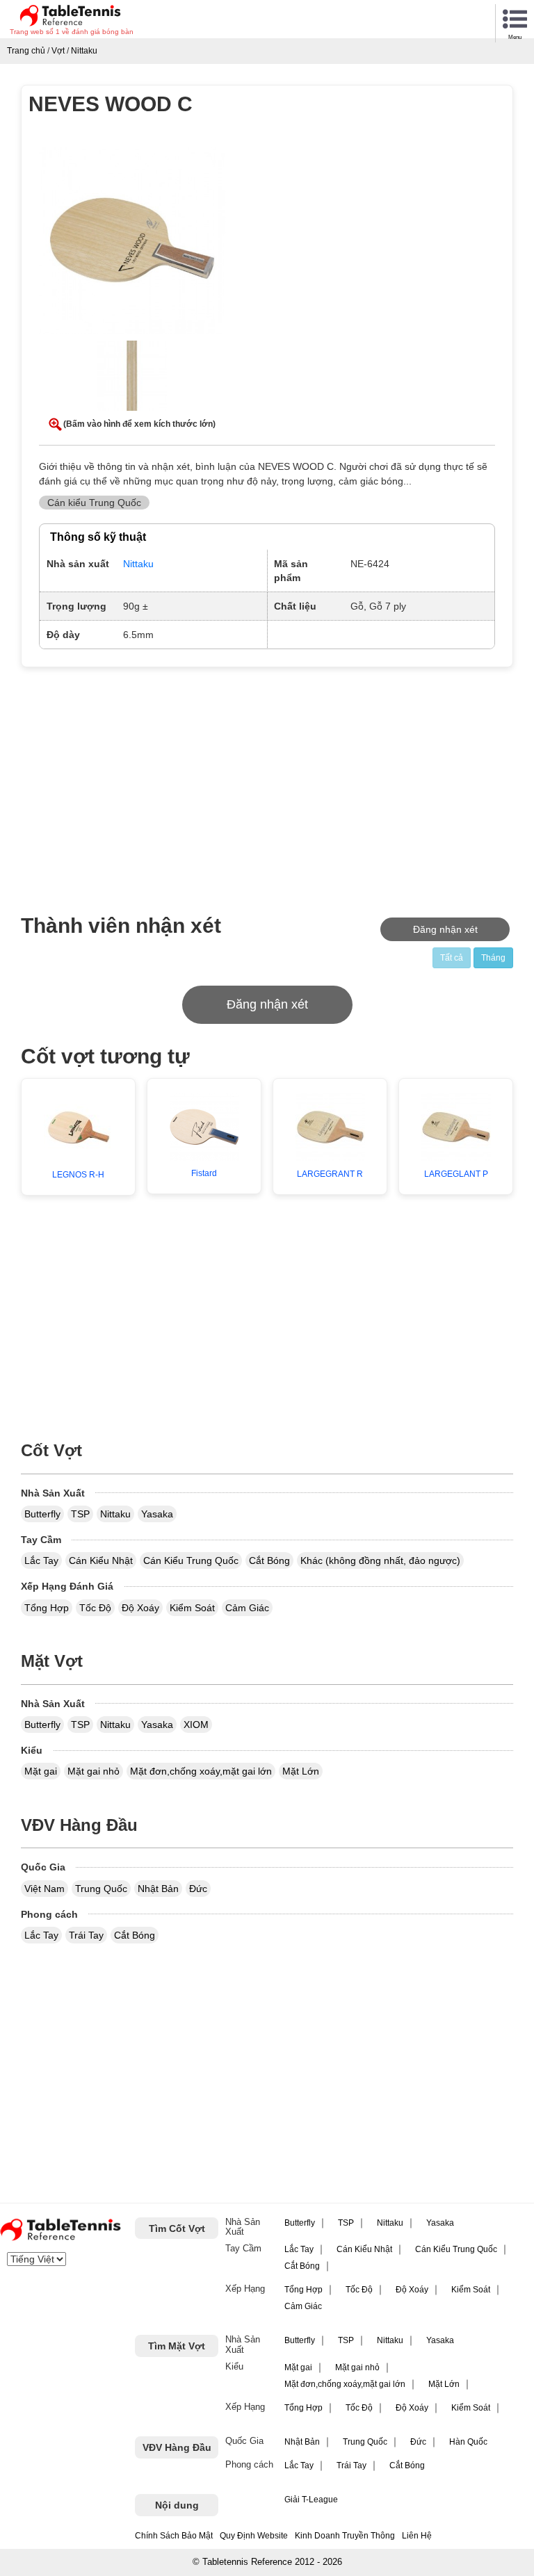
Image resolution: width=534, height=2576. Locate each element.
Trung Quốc (101, 1889)
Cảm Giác (247, 1608)
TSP (80, 1514)
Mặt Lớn (301, 1771)
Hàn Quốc (468, 2442)
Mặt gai (41, 1771)
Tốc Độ (95, 1608)
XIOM (196, 1725)
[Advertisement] (140, 782)
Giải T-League (311, 2500)
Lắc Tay (41, 1560)
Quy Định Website (254, 2536)
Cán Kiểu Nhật (101, 1560)
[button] (132, 243)
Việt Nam (44, 1889)
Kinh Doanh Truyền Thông (345, 2536)
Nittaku (115, 1514)
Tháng (493, 958)
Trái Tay (86, 1935)
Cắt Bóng (269, 1560)
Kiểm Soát (192, 1608)
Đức (198, 1889)
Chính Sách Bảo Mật (174, 2536)
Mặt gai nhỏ (94, 1771)
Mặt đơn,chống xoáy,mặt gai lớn (201, 1771)
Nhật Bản (158, 1889)
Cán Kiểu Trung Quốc (191, 1560)
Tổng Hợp (47, 1608)
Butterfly (42, 1514)
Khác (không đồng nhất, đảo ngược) (380, 1560)
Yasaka (157, 1514)
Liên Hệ (417, 2536)
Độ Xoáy (140, 1608)
